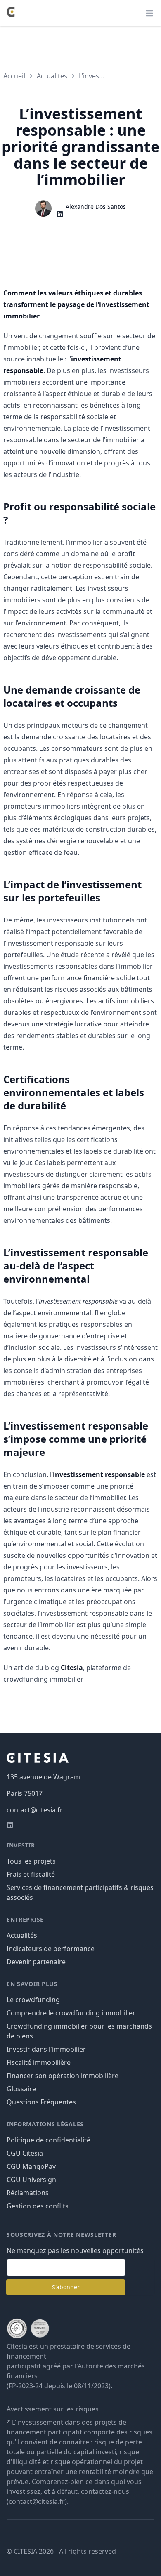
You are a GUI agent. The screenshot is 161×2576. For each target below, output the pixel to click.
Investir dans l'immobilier (46, 2049)
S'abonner (66, 2287)
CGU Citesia (25, 2153)
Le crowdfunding (33, 2000)
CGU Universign (31, 2180)
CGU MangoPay (31, 2166)
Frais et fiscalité (31, 1874)
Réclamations (28, 2193)
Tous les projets (31, 1861)
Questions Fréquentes (41, 2102)
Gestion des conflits (38, 2206)
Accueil (14, 76)
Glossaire (21, 2089)
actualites (52, 76)
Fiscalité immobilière (39, 2062)
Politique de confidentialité (49, 2140)
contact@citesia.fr (35, 1810)
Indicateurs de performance (51, 1949)
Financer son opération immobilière (63, 2076)
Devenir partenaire (36, 1962)
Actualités (22, 1935)
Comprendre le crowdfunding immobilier (71, 2013)
